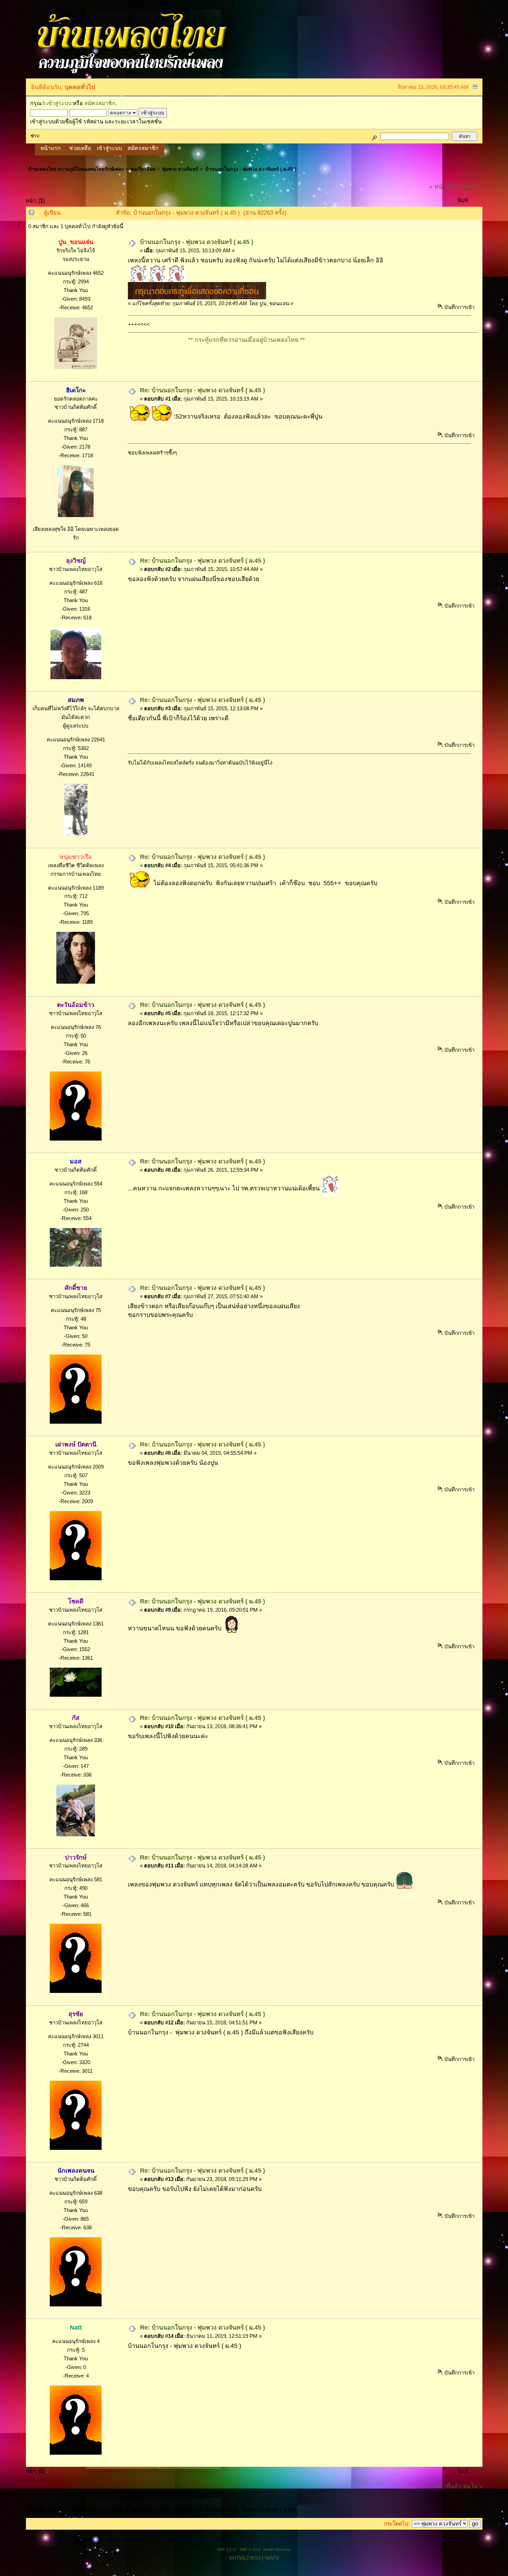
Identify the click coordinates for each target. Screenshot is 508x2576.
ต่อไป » (473, 187)
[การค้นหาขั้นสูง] (374, 136)
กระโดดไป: (397, 2524)
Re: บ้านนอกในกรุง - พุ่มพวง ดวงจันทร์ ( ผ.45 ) (203, 390)
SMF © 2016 (250, 2549)
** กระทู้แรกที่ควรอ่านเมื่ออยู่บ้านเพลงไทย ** (167, 340)
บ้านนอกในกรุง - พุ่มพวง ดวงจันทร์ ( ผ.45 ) (197, 242)
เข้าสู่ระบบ (59, 103)
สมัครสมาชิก (100, 103)
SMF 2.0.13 (227, 2549)
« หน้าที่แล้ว (445, 187)
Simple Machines (277, 2549)
